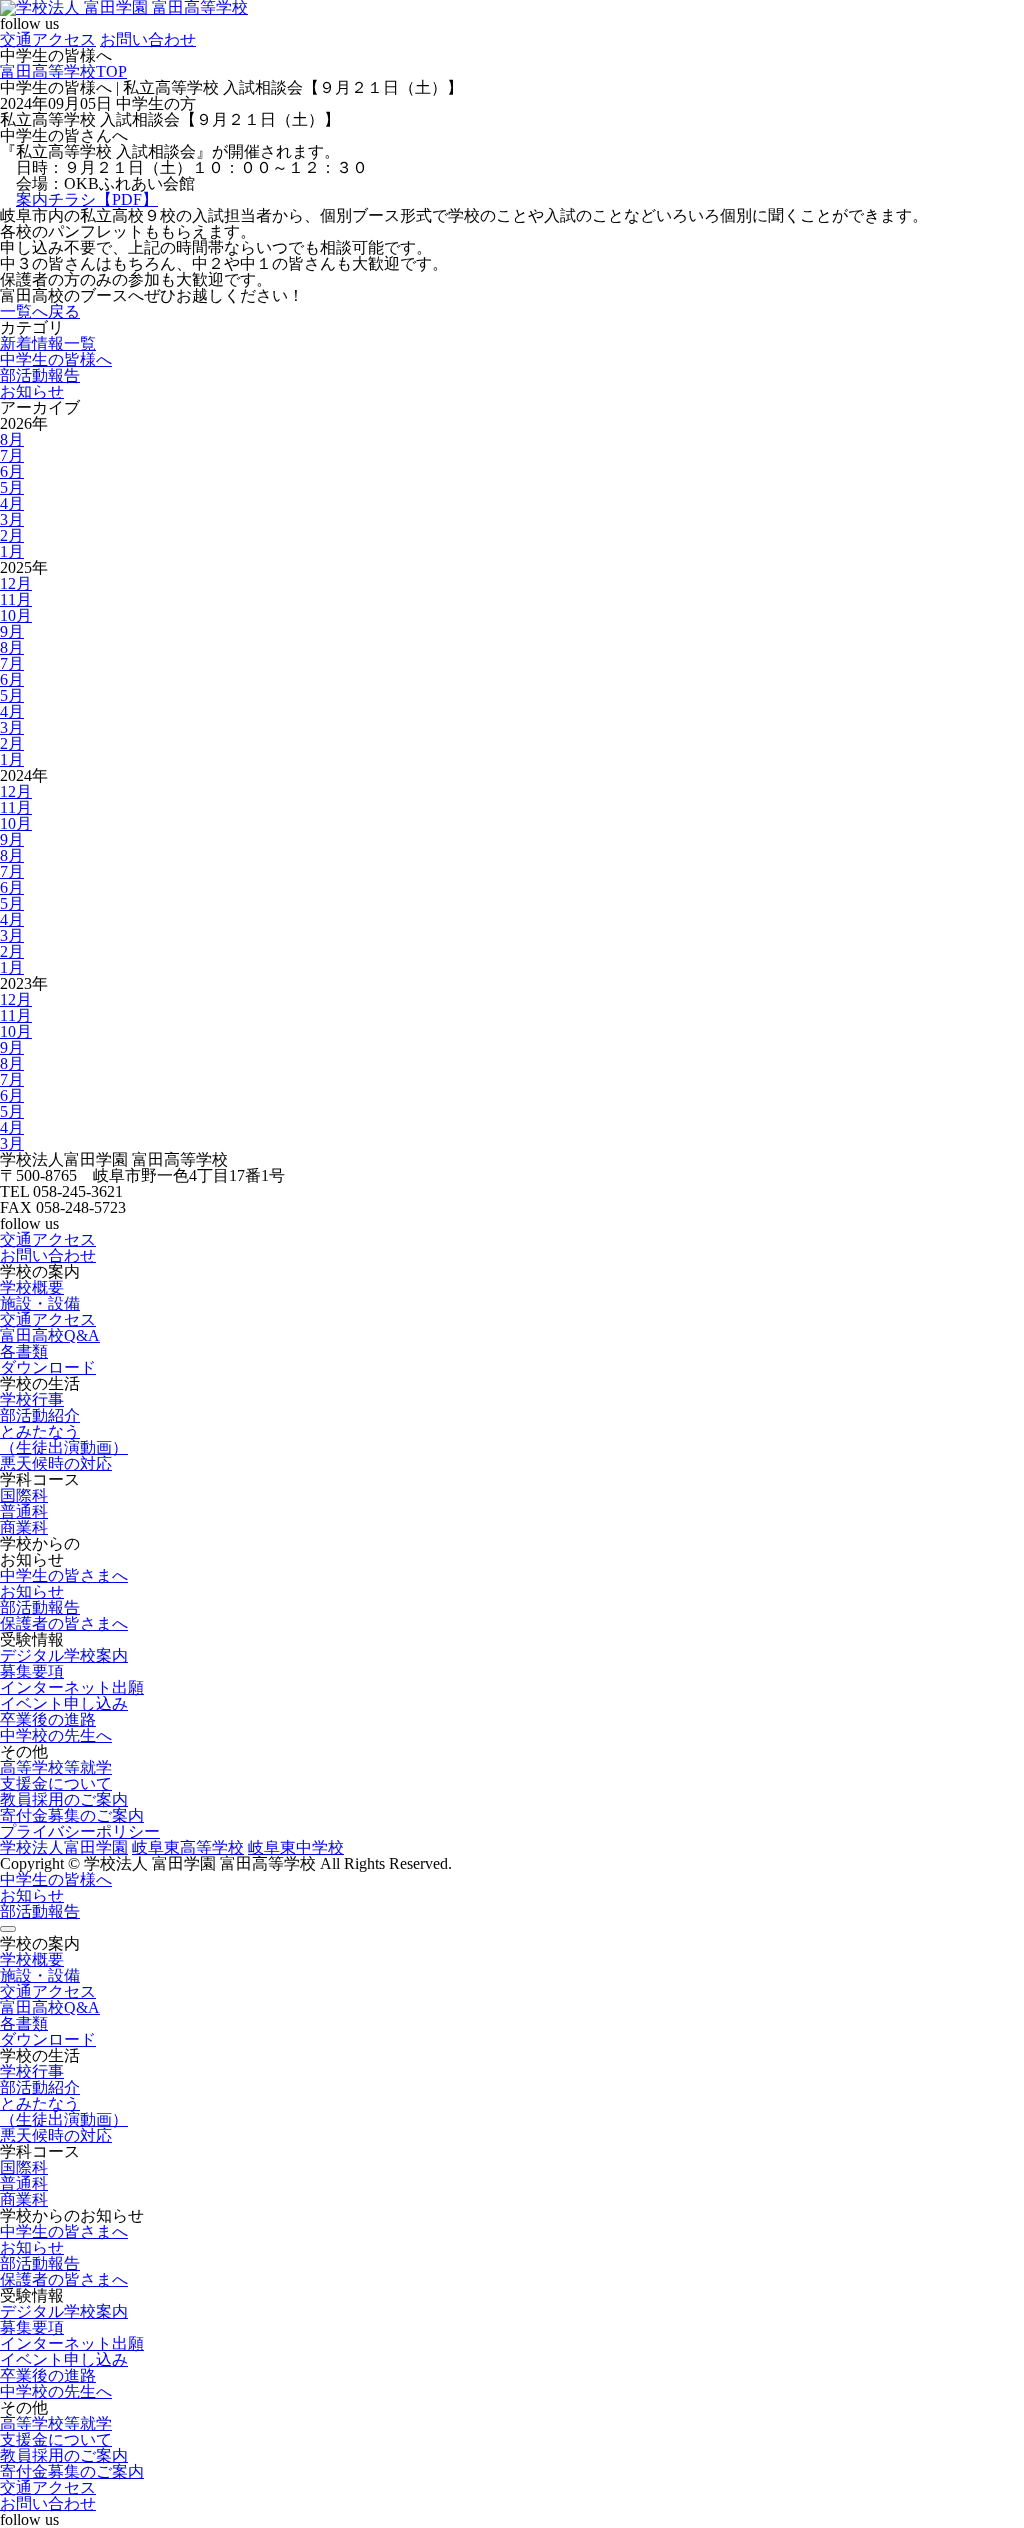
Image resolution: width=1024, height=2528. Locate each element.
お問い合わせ (148, 39)
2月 (12, 535)
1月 (12, 551)
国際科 (24, 1495)
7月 (12, 455)
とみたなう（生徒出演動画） (64, 1439)
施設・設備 (40, 1303)
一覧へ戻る (40, 311)
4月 (12, 503)
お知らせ (32, 391)
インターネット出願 (72, 1687)
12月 (16, 583)
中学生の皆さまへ (64, 1575)
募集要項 (32, 1671)
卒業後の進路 (48, 1719)
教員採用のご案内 (64, 1799)
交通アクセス (48, 39)
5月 (12, 487)
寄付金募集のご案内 (72, 1815)
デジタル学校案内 (64, 1655)
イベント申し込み (64, 1703)
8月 (12, 439)
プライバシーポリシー (80, 1831)
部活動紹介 (40, 1415)
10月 (16, 615)
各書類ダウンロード (48, 1359)
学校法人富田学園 (64, 1847)
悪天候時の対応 (56, 1463)
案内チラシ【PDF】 (87, 199)
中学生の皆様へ (56, 359)
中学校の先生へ (56, 1735)
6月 (12, 471)
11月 (16, 599)
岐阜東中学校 (296, 1847)
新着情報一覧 (48, 343)
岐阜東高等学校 (188, 1847)
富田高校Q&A (50, 1335)
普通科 (24, 1511)
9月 (12, 631)
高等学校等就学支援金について (56, 1775)
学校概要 (32, 1287)
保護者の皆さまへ (64, 1623)
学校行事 (32, 1399)
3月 (12, 519)
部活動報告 (40, 375)
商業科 (24, 1527)
